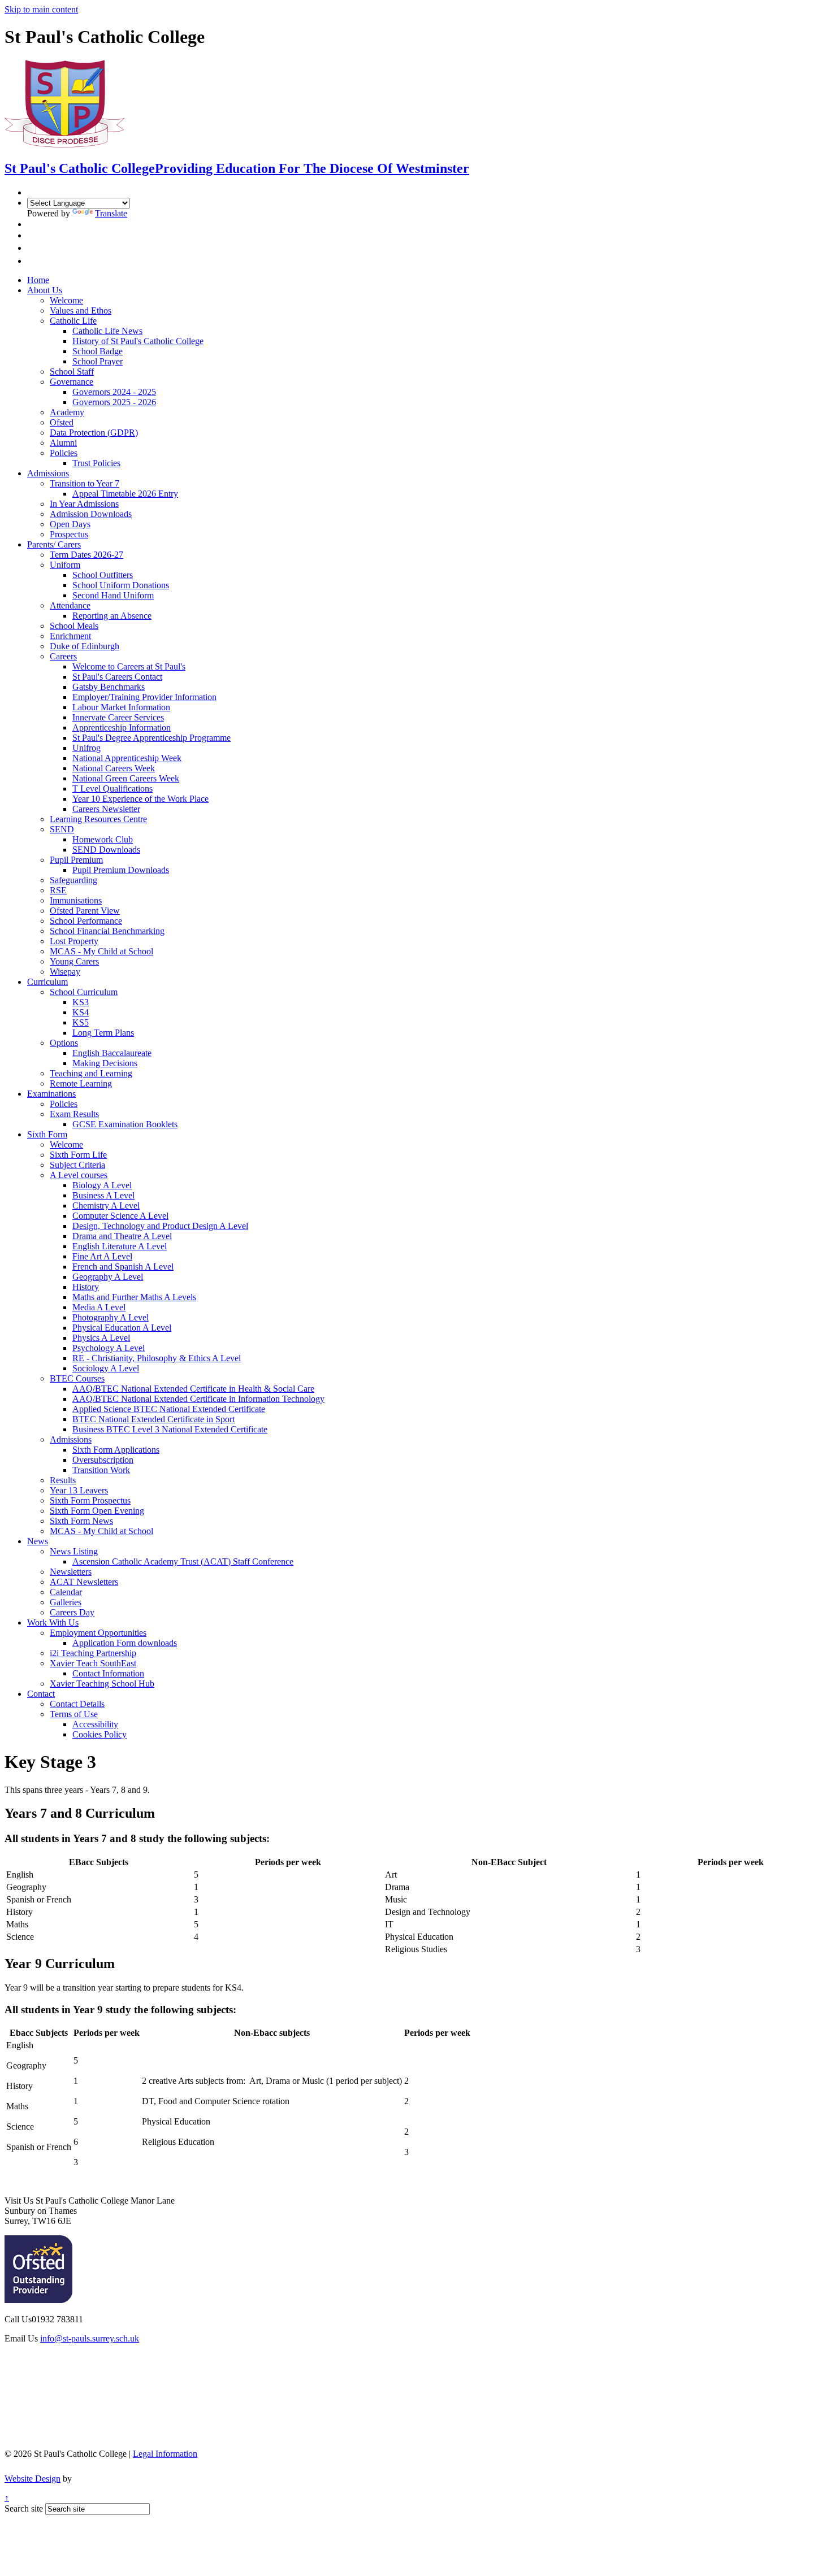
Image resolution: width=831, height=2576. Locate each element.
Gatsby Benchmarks (109, 687)
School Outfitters (103, 575)
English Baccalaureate (112, 1053)
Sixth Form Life (78, 1155)
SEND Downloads (106, 850)
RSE (58, 890)
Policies (64, 453)
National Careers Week (114, 768)
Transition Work (101, 1470)
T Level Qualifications (112, 789)
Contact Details (77, 1704)
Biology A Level (102, 1185)
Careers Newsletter (106, 809)
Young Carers (74, 961)
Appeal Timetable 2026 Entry (125, 494)
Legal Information (165, 2454)
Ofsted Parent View (85, 911)
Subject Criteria (77, 1165)
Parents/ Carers (54, 544)
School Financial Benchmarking (107, 931)
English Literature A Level (120, 1246)
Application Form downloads (125, 1643)
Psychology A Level (109, 1348)
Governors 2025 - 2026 (114, 402)
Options (64, 1043)
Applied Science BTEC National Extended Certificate (169, 1409)
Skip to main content (41, 9)
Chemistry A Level (106, 1206)
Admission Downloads (91, 514)
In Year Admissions (84, 504)
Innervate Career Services (118, 717)
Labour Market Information (121, 707)
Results (63, 1480)
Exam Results (74, 1114)
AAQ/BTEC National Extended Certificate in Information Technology (198, 1399)
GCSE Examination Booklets (125, 1124)
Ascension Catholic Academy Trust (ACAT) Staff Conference (183, 1561)
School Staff (72, 372)
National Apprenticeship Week (127, 758)
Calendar (66, 1592)
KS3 (81, 1002)
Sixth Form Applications (116, 1450)
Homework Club (103, 839)
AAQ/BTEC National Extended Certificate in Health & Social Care (193, 1389)
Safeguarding (73, 880)
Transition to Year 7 (85, 483)
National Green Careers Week (126, 778)
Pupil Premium (76, 860)
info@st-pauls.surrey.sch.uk (90, 2338)
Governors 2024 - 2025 (114, 392)
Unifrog (86, 748)
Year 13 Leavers (79, 1490)
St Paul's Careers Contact (117, 677)
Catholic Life (73, 321)
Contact (41, 1694)
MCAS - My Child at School (101, 951)
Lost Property (74, 941)
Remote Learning (81, 1083)
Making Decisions (105, 1063)
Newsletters (71, 1572)
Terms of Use (74, 1714)
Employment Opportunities (98, 1633)
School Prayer (98, 361)
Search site (24, 2508)
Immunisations (76, 900)
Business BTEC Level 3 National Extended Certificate (170, 1429)
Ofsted (62, 422)
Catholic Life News (107, 331)
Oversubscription (103, 1460)
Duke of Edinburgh (85, 646)
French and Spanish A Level (123, 1267)
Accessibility (95, 1724)
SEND (62, 829)
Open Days (70, 524)
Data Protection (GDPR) (94, 433)
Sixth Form (47, 1134)
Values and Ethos (81, 310)
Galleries (66, 1602)
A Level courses (79, 1175)
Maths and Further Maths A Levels (134, 1297)
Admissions (48, 473)
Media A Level (99, 1307)
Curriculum (47, 982)
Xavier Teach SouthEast (93, 1663)
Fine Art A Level (102, 1256)
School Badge (98, 351)
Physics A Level (101, 1338)
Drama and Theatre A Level (122, 1236)
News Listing (74, 1551)
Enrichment (70, 636)
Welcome (66, 300)
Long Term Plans (103, 1033)
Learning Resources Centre (98, 819)
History (86, 1287)
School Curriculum (84, 992)
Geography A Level (108, 1277)
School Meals (74, 626)
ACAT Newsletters (84, 1582)
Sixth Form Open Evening (97, 1511)
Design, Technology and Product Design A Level (160, 1226)
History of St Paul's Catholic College (138, 341)
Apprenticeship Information (122, 727)
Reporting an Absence (112, 616)
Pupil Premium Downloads (121, 870)
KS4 (81, 1012)
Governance (72, 382)
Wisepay (65, 972)
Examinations (51, 1094)
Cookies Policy (99, 1734)
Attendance (70, 605)
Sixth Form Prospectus (90, 1500)
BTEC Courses (77, 1378)
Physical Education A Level (122, 1328)
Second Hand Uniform (113, 595)
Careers (63, 656)
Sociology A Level (106, 1368)
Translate (111, 213)
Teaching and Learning (91, 1073)
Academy (67, 412)
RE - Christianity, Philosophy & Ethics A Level (157, 1358)
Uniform (65, 565)
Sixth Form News (81, 1521)
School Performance (86, 921)
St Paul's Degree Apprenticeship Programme (152, 738)
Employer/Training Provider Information (144, 697)
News (38, 1541)
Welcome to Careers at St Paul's (129, 666)
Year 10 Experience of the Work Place (140, 799)
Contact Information (108, 1673)
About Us (45, 290)
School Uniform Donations (121, 585)
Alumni (63, 443)
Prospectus (69, 534)
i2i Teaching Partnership (93, 1653)
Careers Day (72, 1612)
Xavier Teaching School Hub (102, 1684)
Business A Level (103, 1195)
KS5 (81, 1022)
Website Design (33, 2479)
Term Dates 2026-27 (86, 555)
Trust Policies (96, 463)
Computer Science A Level (120, 1216)
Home (38, 280)
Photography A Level (111, 1317)
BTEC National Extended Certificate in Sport (153, 1419)
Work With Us (53, 1623)
